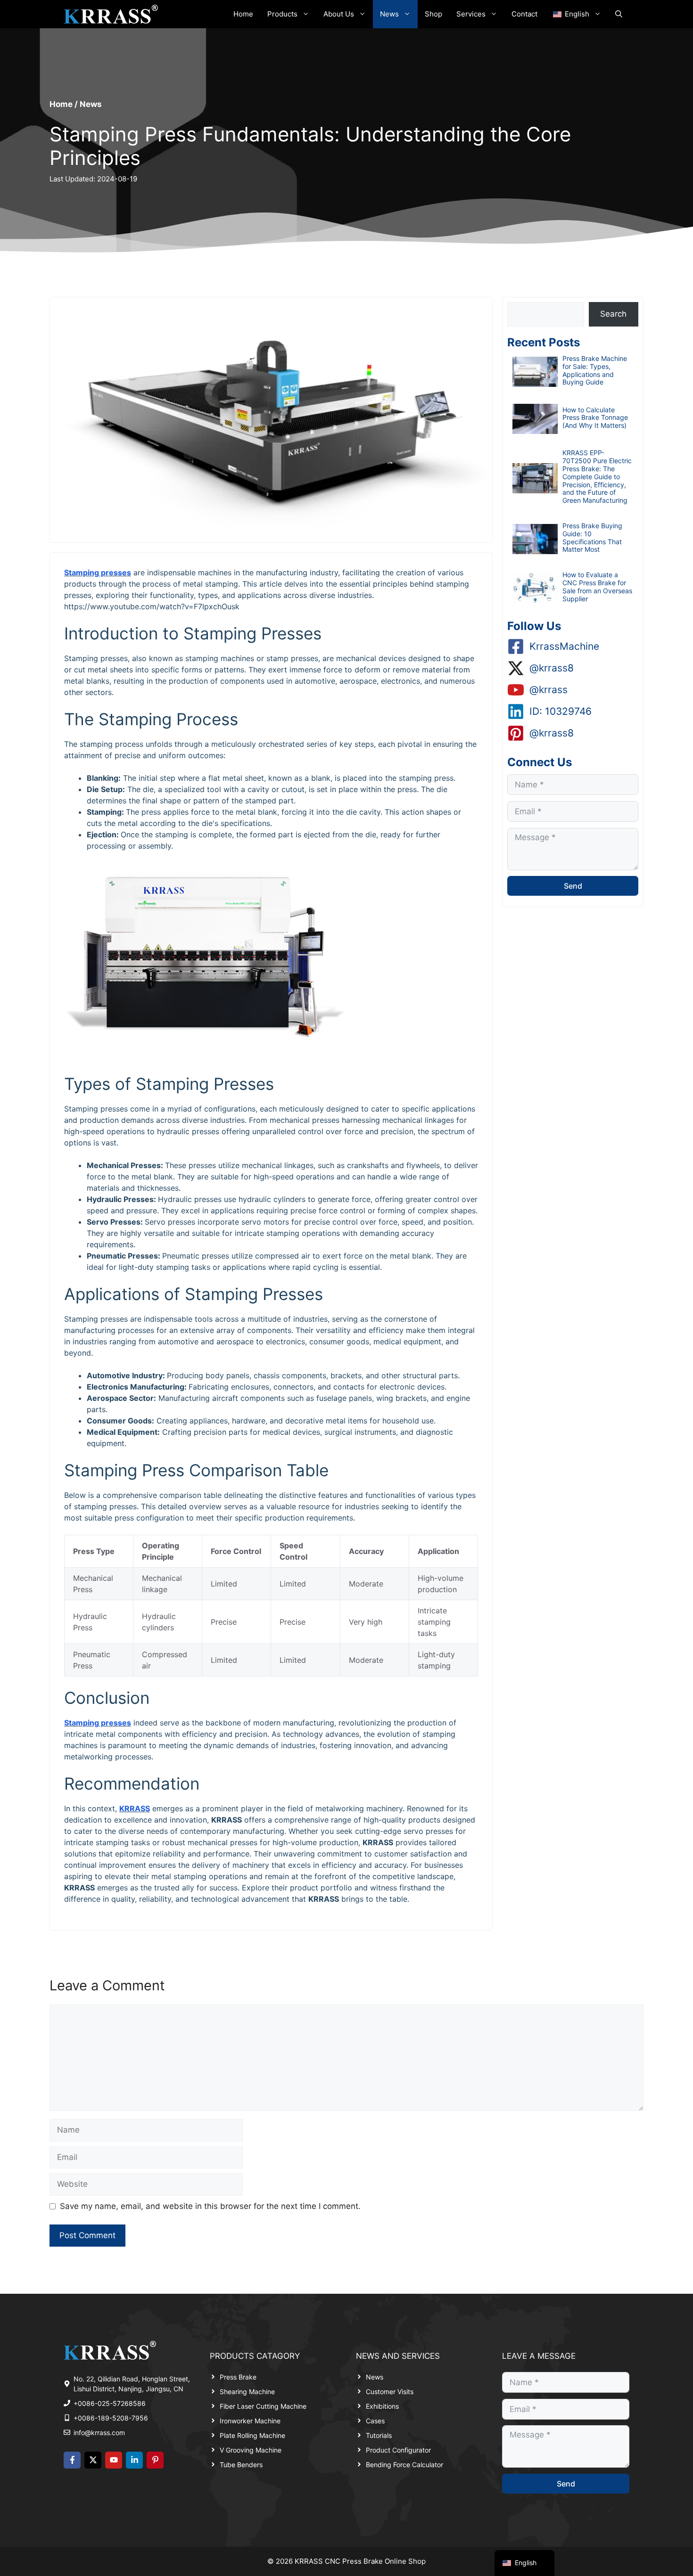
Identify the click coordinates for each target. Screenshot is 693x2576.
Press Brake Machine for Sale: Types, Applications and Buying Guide (595, 370)
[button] (619, 14)
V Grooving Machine (251, 2450)
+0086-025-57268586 (110, 2403)
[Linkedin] (134, 2460)
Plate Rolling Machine (252, 2435)
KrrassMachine (564, 646)
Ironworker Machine (250, 2421)
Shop (433, 14)
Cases (375, 2421)
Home (243, 14)
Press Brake (238, 2377)
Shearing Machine (247, 2392)
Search (613, 314)
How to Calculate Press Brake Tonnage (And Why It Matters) (595, 418)
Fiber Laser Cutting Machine (263, 2406)
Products (282, 14)
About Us (339, 14)
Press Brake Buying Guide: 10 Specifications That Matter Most (592, 537)
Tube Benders (241, 2465)
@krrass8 (552, 668)
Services (471, 14)
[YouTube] (114, 2460)
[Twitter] (93, 2460)
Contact (524, 14)
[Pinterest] (155, 2460)
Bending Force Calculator (404, 2465)
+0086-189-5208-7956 (111, 2418)
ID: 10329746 (561, 711)
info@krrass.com (99, 2433)
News (389, 14)
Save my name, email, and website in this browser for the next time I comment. (210, 2206)
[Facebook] (72, 2460)
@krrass (549, 690)
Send (573, 886)
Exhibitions (382, 2406)
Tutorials (379, 2435)
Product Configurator (398, 2450)
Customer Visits (390, 2392)
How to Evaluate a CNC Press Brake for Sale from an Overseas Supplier (597, 586)
